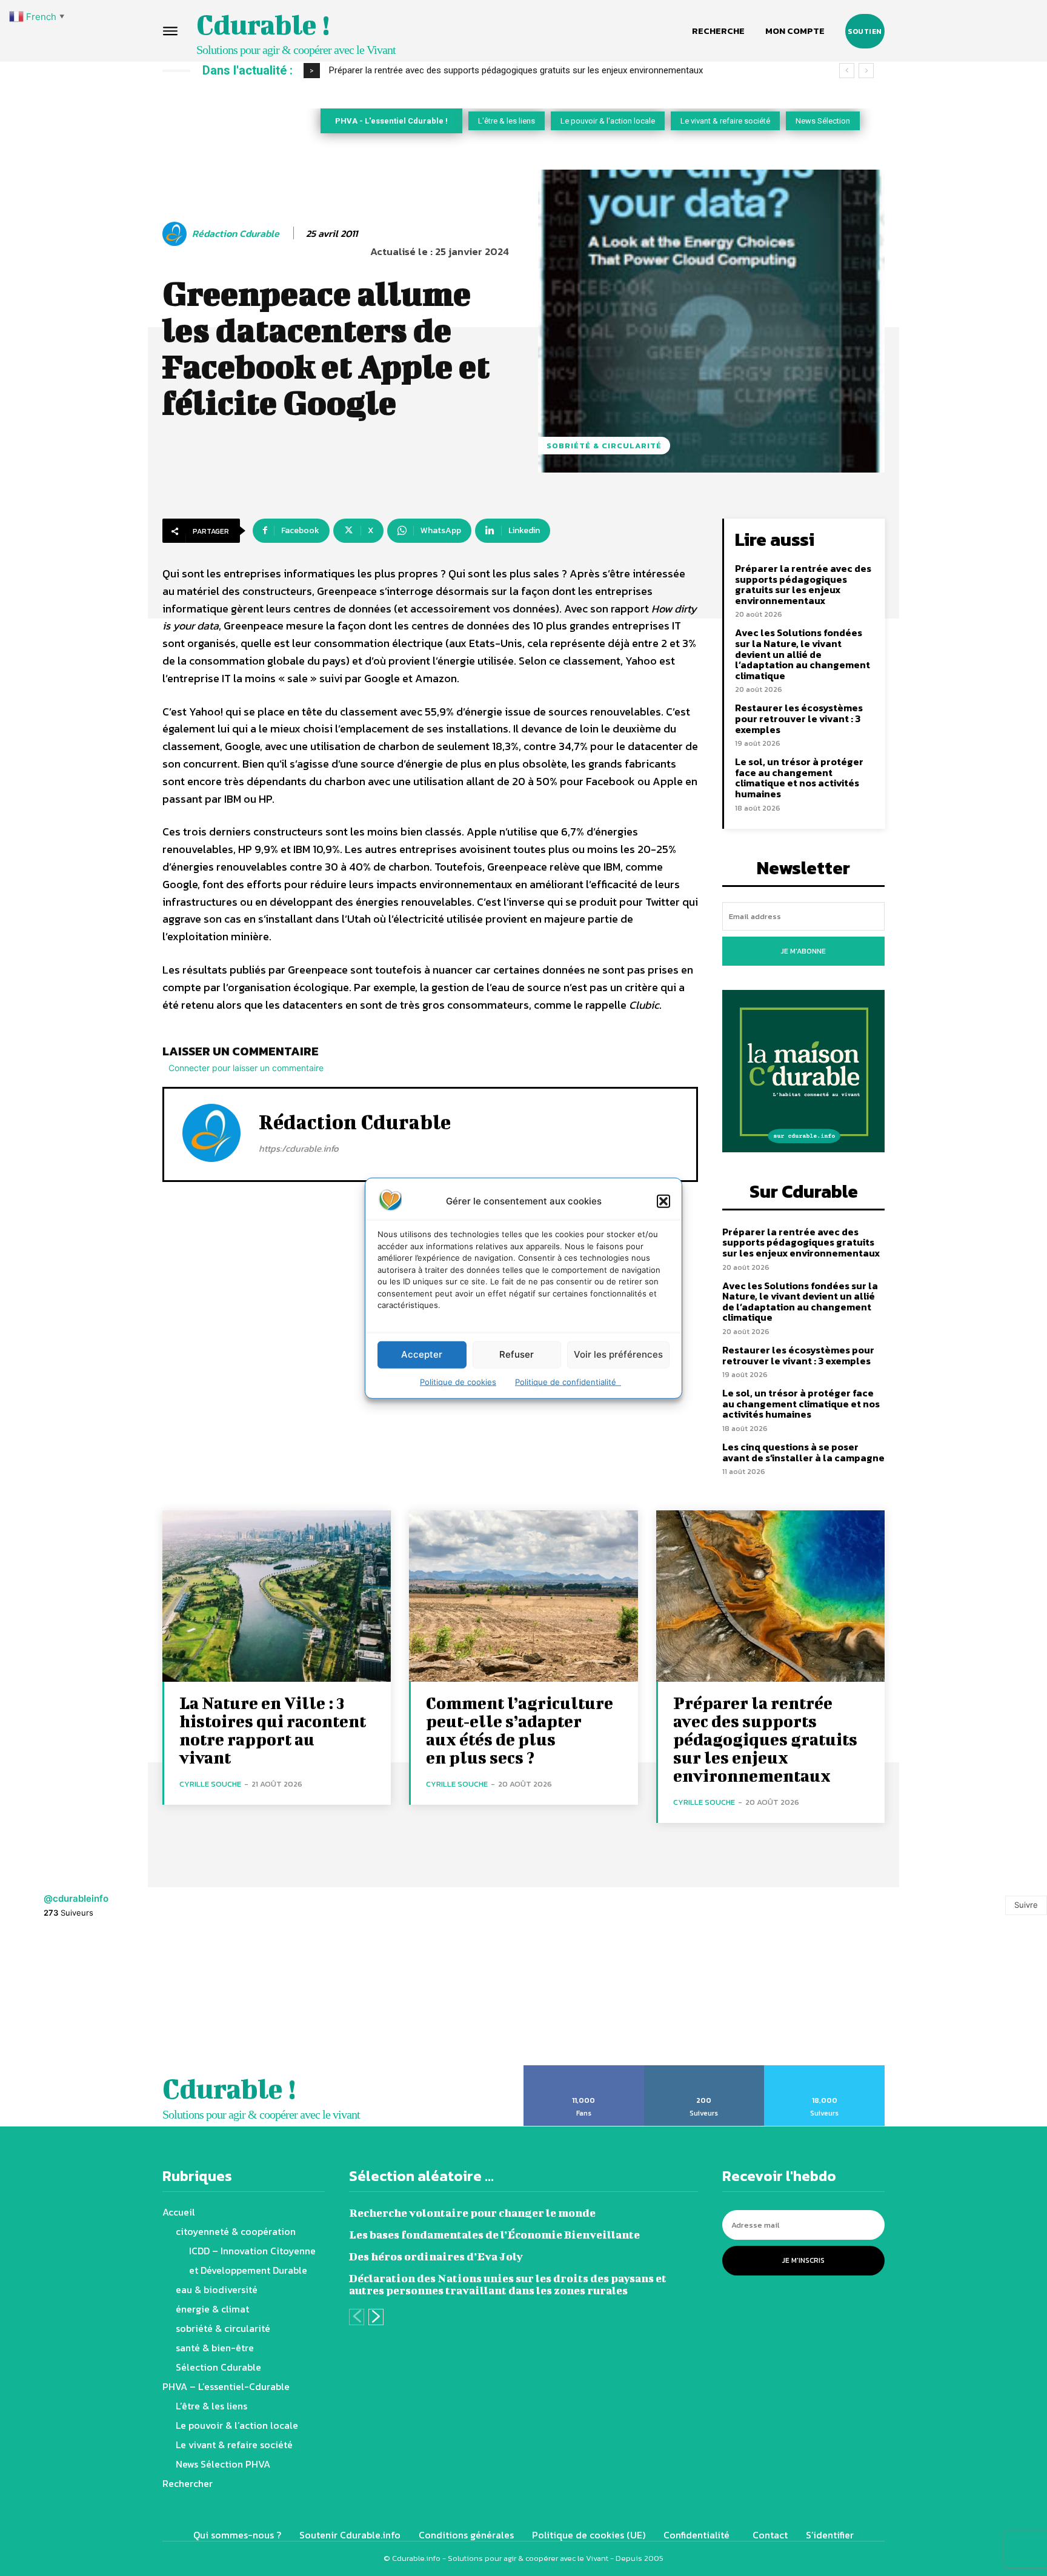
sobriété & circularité (604, 446)
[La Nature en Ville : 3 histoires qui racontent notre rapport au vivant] (277, 1596)
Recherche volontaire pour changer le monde (472, 2213)
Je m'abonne (803, 951)
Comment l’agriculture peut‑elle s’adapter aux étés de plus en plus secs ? (520, 1730)
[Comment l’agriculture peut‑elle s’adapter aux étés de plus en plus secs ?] (523, 1596)
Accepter (422, 1354)
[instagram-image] (65, 1999)
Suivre (1026, 1905)
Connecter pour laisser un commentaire (246, 1068)
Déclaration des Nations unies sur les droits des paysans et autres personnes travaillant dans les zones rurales (508, 2284)
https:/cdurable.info (299, 1148)
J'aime (584, 2070)
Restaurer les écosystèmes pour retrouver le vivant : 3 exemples (799, 718)
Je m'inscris (803, 2260)
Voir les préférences (618, 1354)
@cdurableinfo (76, 1898)
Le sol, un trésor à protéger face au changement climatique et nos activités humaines (799, 778)
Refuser (517, 1354)
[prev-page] (357, 2317)
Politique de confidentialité (568, 1381)
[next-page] (376, 2317)
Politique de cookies (458, 1381)
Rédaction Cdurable (236, 234)
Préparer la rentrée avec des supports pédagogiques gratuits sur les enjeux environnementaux (803, 584)
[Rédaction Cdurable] (176, 234)
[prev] (847, 71)
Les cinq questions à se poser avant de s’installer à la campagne (803, 1452)
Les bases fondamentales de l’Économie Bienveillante (494, 2235)
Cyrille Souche (210, 1784)
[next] (866, 71)
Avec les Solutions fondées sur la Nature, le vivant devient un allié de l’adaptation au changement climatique (543, 70)
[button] (663, 1201)
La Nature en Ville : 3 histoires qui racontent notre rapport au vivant (273, 1730)
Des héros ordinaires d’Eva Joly (436, 2256)
